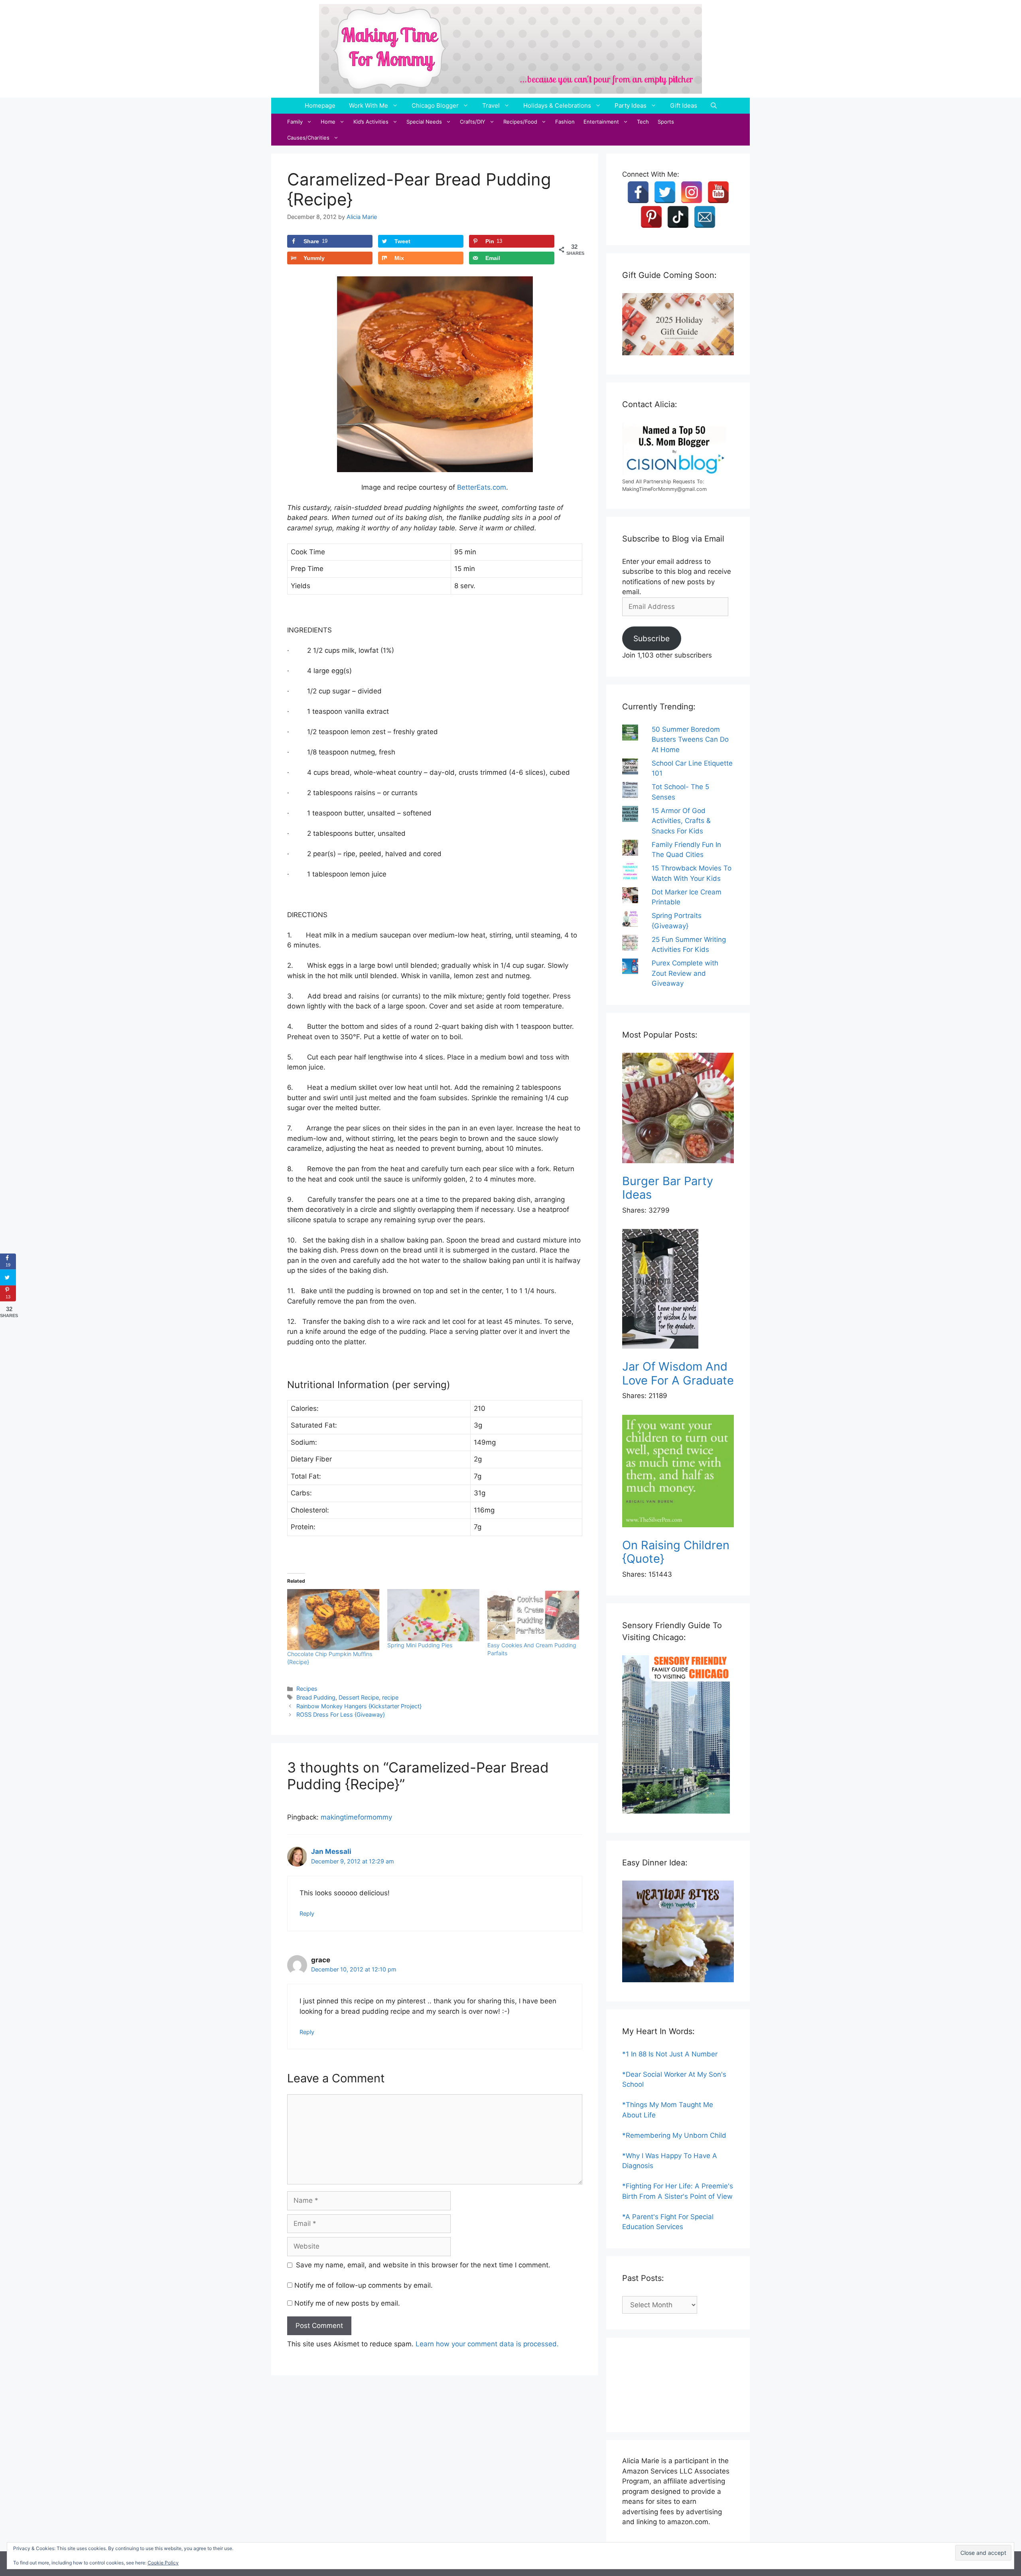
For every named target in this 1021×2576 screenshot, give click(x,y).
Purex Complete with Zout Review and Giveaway (685, 973)
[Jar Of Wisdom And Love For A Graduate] (678, 1290)
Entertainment (601, 122)
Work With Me (369, 105)
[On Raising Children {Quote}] (678, 1472)
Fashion (565, 122)
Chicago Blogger (435, 105)
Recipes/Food (520, 122)
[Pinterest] (651, 217)
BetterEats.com (482, 487)
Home (328, 122)
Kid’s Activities (371, 122)
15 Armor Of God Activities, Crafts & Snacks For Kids (681, 821)
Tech (643, 122)
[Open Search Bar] (714, 106)
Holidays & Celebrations (557, 105)
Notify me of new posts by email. (347, 2303)
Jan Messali (331, 1851)
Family (295, 122)
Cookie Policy (163, 2563)
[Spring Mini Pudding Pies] (433, 1615)
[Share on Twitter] (8, 1278)
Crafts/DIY (473, 122)
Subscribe (651, 638)
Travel (491, 105)
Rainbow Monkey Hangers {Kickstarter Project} (359, 1706)
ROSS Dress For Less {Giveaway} (341, 1714)
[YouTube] (718, 192)
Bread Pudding (316, 1697)
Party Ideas (631, 105)
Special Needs (424, 122)
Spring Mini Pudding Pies (420, 1645)
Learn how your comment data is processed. (487, 2344)
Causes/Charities (308, 138)
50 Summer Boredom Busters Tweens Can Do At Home (690, 740)
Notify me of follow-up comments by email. (364, 2285)
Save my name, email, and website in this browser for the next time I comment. (423, 2265)
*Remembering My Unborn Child (674, 2135)
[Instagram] (692, 192)
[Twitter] (665, 192)
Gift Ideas (684, 105)
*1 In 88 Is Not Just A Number (670, 2054)
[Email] (705, 217)
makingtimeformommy (356, 1817)
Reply (307, 1913)
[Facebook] (638, 192)
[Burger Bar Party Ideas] (678, 1110)
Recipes (307, 1689)
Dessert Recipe (359, 1697)
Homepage (320, 105)
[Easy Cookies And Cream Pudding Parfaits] (533, 1615)
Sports (666, 122)
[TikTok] (678, 217)
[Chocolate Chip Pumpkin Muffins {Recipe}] (333, 1620)
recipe (390, 1697)
